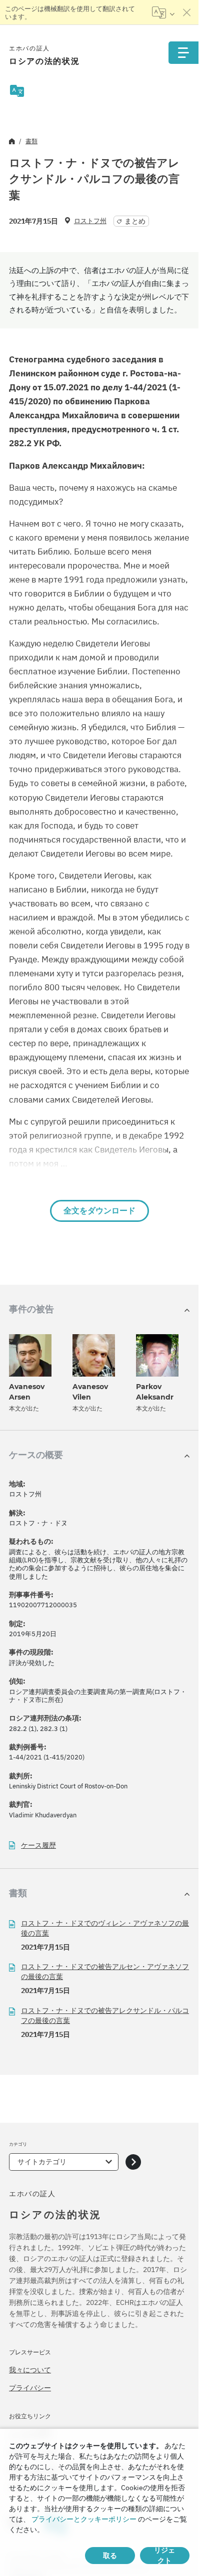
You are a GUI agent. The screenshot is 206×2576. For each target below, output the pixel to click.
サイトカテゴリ (42, 2162)
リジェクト (164, 2556)
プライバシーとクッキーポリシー (84, 2519)
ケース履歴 (38, 1846)
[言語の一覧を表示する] (163, 12)
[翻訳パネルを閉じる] (187, 12)
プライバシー (30, 2388)
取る (110, 2556)
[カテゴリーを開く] (133, 2162)
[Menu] (183, 53)
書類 (31, 141)
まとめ (135, 221)
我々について (30, 2370)
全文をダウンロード (99, 1211)
